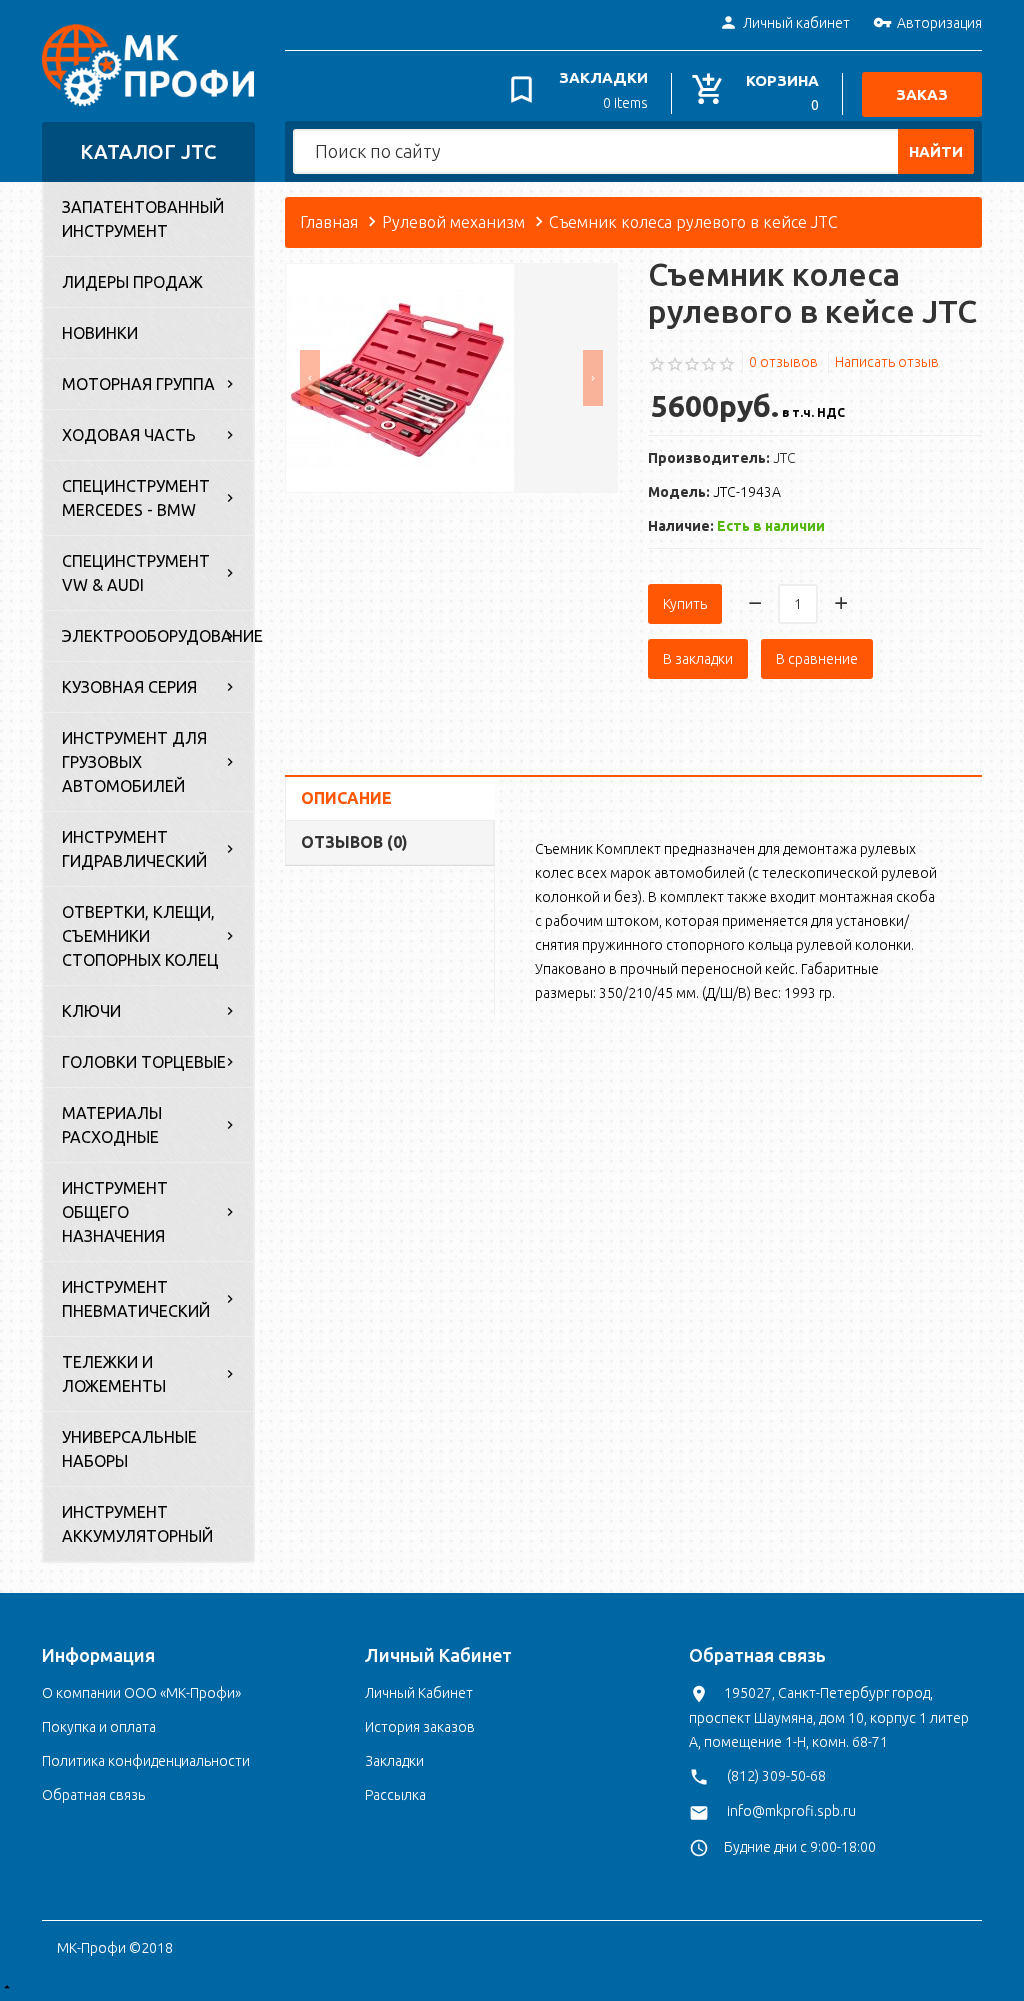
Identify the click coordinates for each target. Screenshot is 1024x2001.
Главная (329, 222)
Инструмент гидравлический (134, 849)
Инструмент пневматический (136, 1299)
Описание (346, 798)
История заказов (420, 1727)
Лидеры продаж (132, 282)
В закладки (698, 659)
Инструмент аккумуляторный (137, 1524)
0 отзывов (783, 362)
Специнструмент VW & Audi (136, 573)
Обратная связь (93, 1795)
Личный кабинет (796, 23)
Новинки (100, 333)
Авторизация (939, 23)
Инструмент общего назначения (115, 1212)
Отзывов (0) (354, 842)
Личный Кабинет (419, 1693)
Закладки (394, 1761)
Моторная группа (138, 384)
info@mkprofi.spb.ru (791, 1811)
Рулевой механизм (453, 222)
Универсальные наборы (129, 1449)
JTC (784, 458)
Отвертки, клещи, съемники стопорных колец (140, 936)
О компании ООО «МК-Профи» (141, 1693)
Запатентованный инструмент (143, 219)
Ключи (91, 1011)
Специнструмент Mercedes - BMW (136, 498)
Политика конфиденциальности (146, 1761)
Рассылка (395, 1795)
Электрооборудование (157, 636)
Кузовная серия (129, 687)
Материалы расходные (112, 1125)
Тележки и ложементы (114, 1374)
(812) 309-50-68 (776, 1776)
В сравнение (817, 659)
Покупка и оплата (99, 1727)
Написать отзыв (887, 362)
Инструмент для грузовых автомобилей (134, 762)
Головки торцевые (144, 1062)
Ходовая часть (129, 435)
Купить (685, 604)
